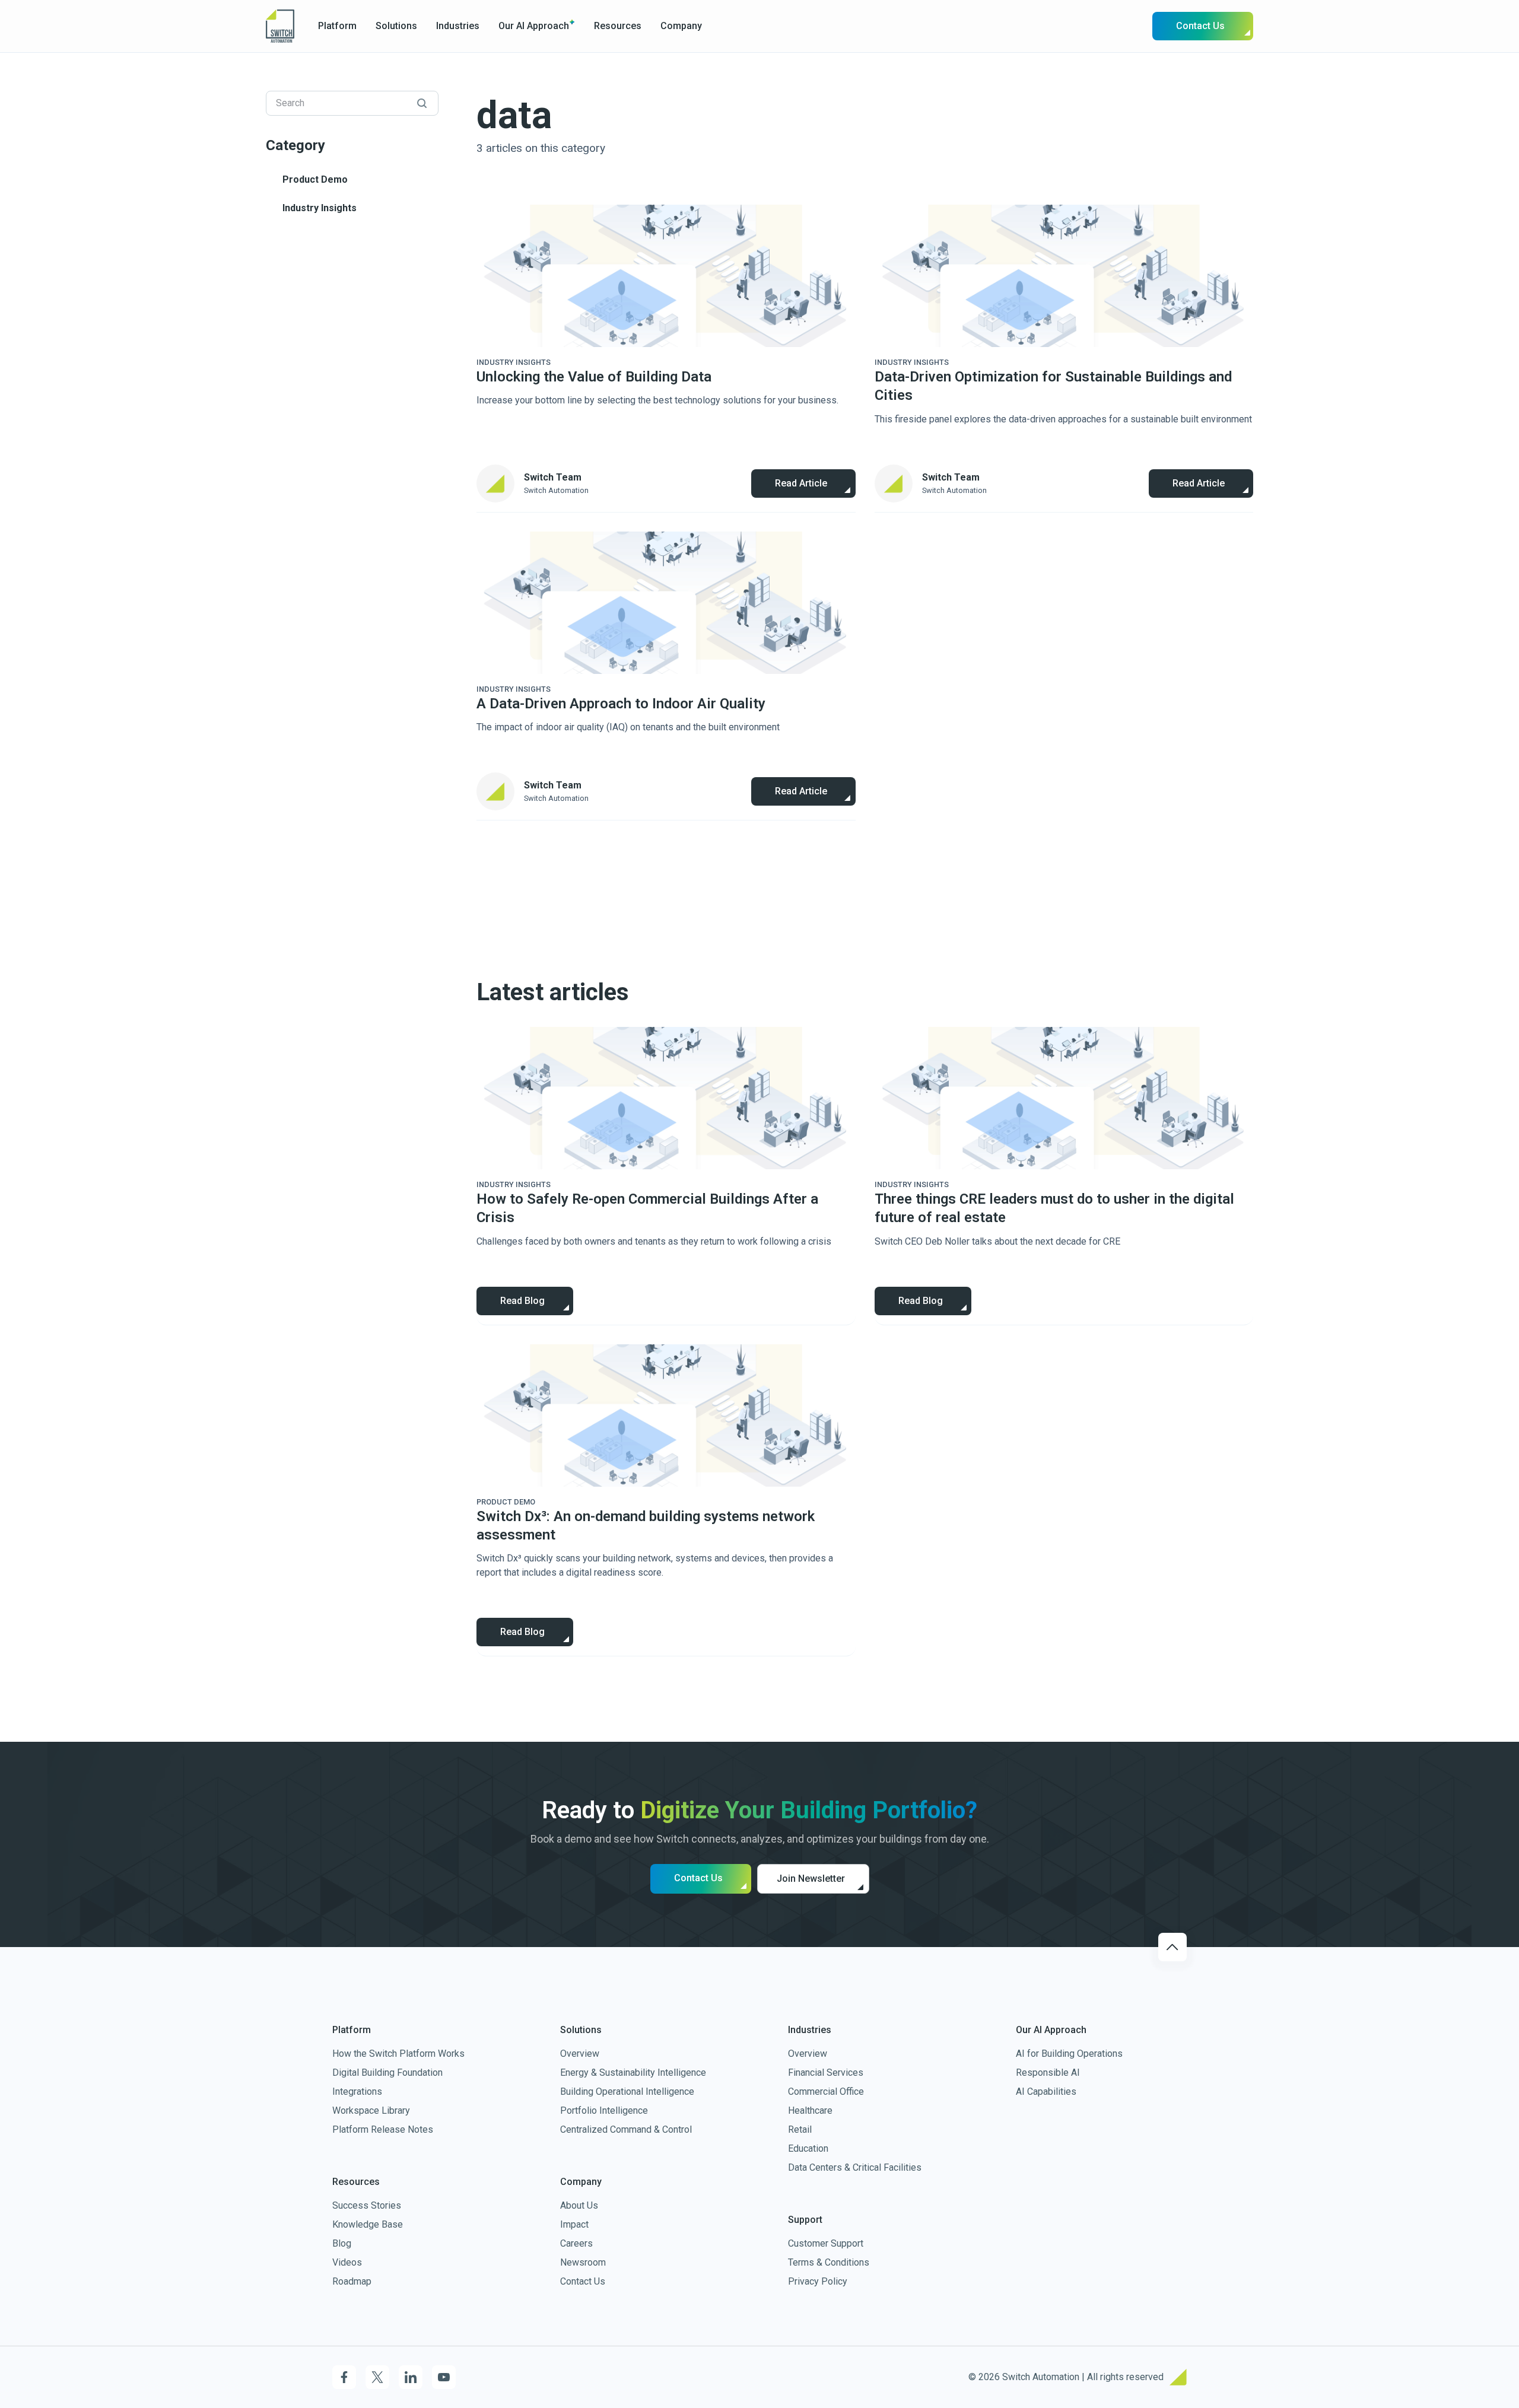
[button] (337, 26)
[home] (280, 26)
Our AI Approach (534, 26)
